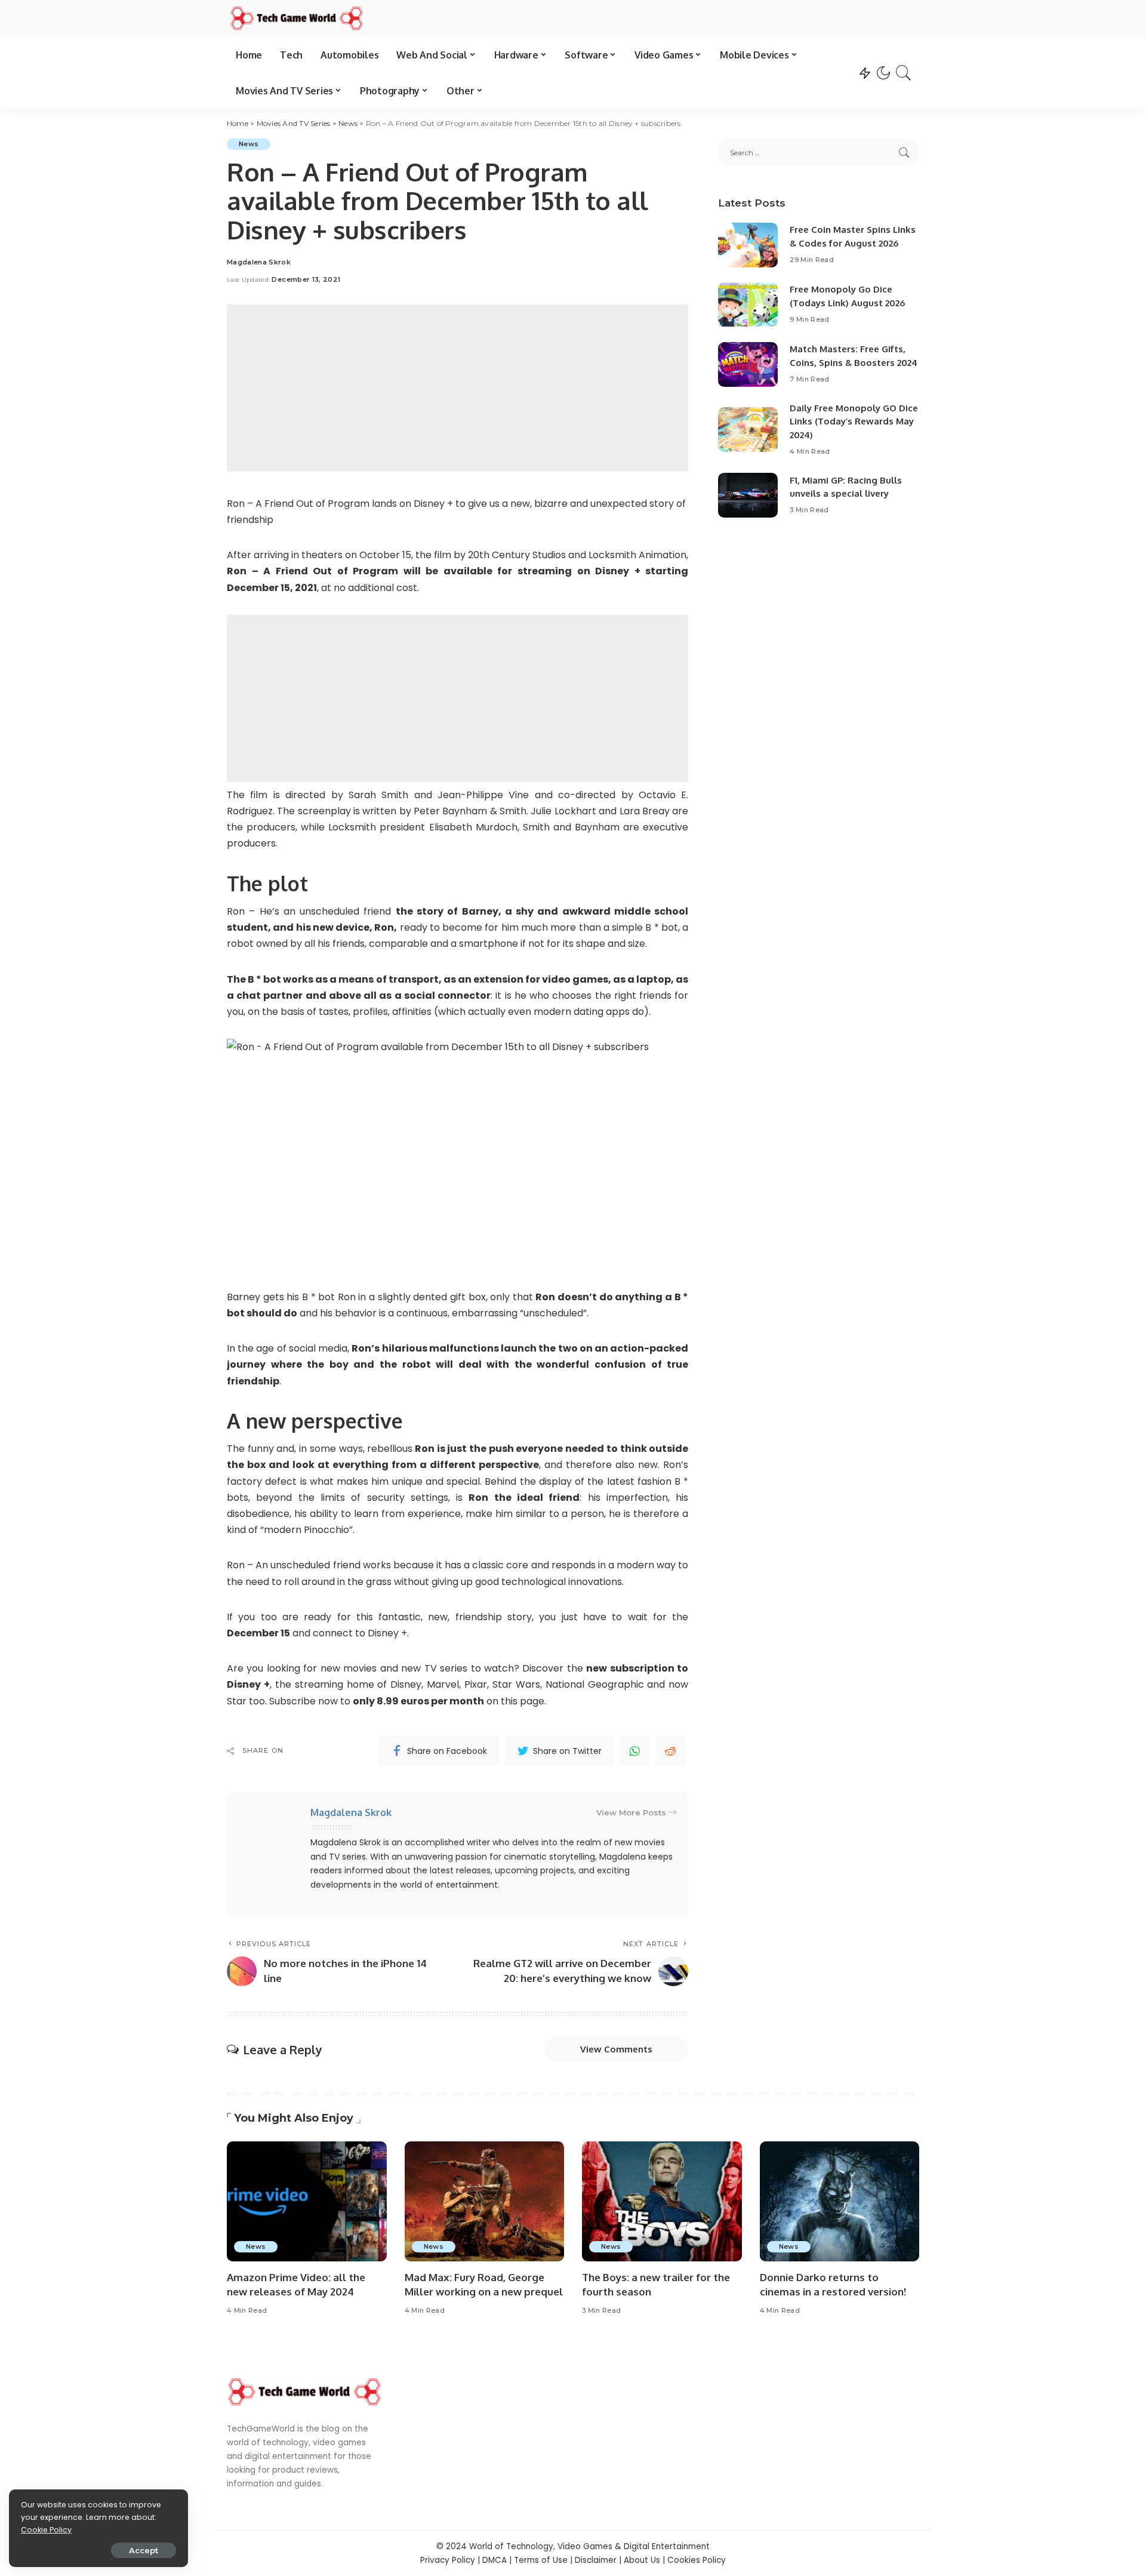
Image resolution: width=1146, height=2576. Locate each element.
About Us (642, 2560)
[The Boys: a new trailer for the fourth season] (662, 2201)
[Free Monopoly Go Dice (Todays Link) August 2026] (748, 305)
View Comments (616, 2049)
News (249, 144)
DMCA (495, 2560)
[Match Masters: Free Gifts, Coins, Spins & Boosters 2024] (748, 364)
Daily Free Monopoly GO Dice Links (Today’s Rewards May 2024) (854, 421)
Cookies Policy (697, 2560)
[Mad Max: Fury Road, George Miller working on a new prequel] (485, 2201)
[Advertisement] (458, 388)
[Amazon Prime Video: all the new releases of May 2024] (307, 2201)
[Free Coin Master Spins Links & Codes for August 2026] (748, 245)
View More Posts (631, 1812)
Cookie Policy (46, 2530)
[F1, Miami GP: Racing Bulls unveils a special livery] (748, 495)
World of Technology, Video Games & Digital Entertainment (589, 2546)
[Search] (904, 73)
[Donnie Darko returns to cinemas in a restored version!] (840, 2201)
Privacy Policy (448, 2560)
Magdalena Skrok (259, 262)
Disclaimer (596, 2560)
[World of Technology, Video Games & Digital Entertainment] (297, 19)
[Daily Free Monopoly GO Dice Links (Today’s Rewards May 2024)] (748, 430)
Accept (144, 2550)
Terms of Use (541, 2560)
